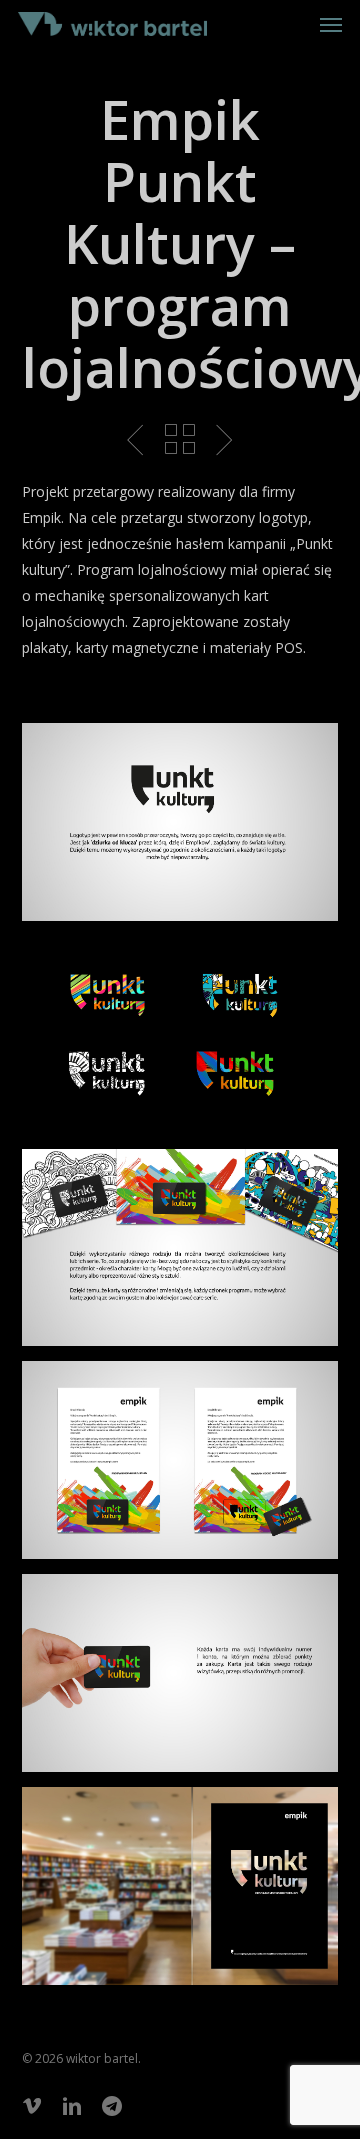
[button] (331, 24)
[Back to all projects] (180, 439)
